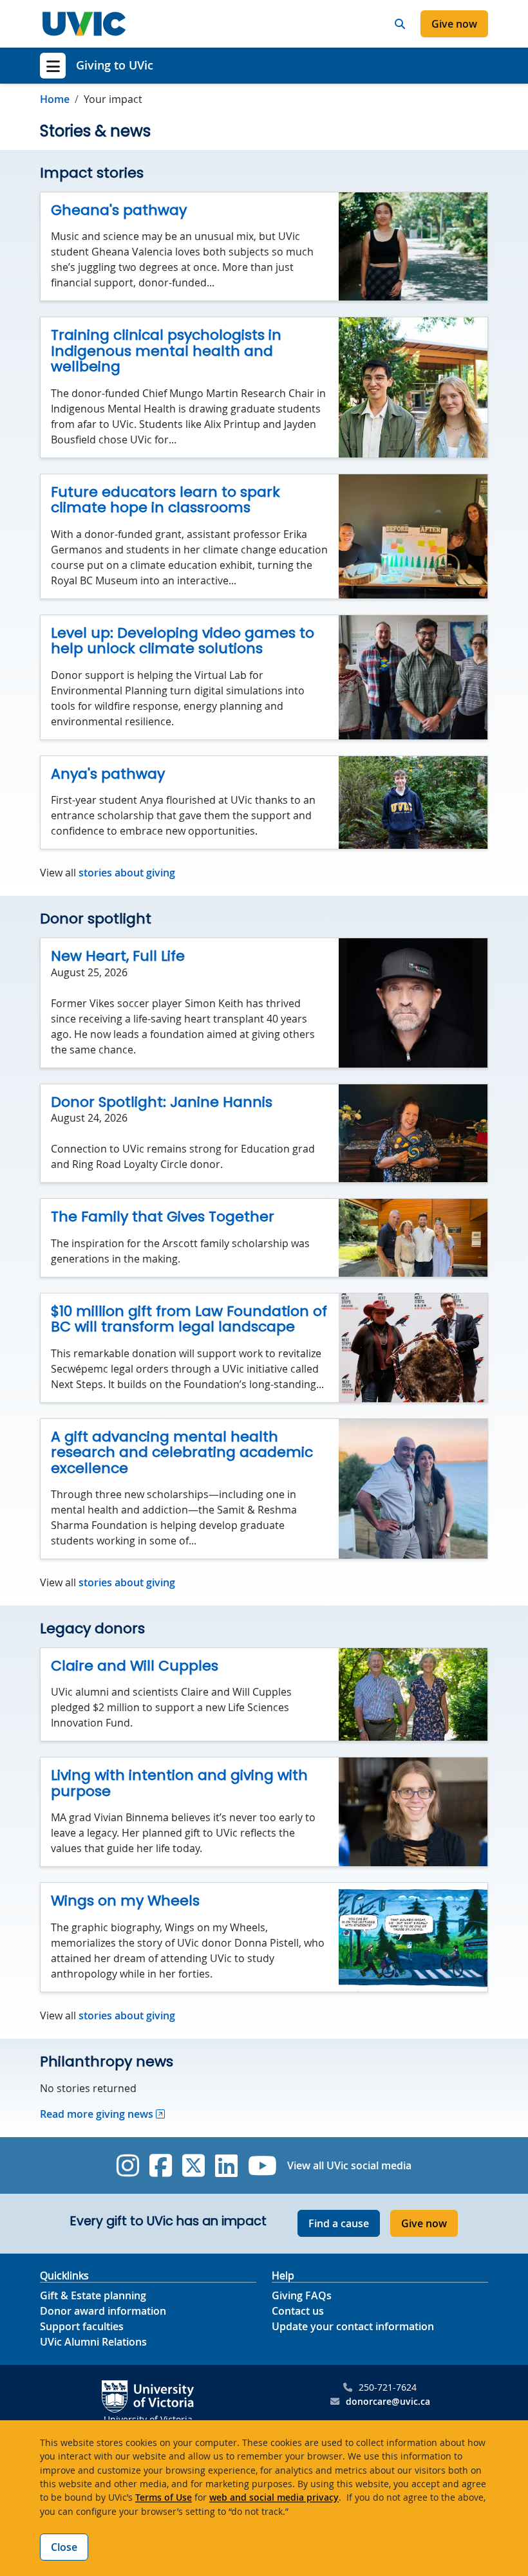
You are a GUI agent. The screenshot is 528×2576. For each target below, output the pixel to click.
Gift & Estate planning (93, 2295)
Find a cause (339, 2223)
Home (55, 99)
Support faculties (82, 2326)
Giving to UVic (115, 65)
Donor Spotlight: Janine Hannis (162, 1102)
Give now (454, 24)
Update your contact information (353, 2326)
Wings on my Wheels (125, 1901)
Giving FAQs (302, 2295)
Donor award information (103, 2311)
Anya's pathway (108, 774)
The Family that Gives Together (163, 1217)
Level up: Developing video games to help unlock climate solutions (183, 641)
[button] (400, 24)
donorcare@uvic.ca (388, 2401)
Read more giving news (97, 2114)
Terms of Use (164, 2497)
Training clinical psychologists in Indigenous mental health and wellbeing (166, 351)
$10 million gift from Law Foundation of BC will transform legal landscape (189, 1319)
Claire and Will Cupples (135, 1666)
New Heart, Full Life (118, 956)
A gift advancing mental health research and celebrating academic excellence (182, 1452)
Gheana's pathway (119, 210)
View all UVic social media (349, 2165)
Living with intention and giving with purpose (179, 1783)
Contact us (298, 2311)
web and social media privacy (274, 2497)
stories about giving (127, 873)
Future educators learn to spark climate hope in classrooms (165, 500)
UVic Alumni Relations (93, 2342)
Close (64, 2547)
